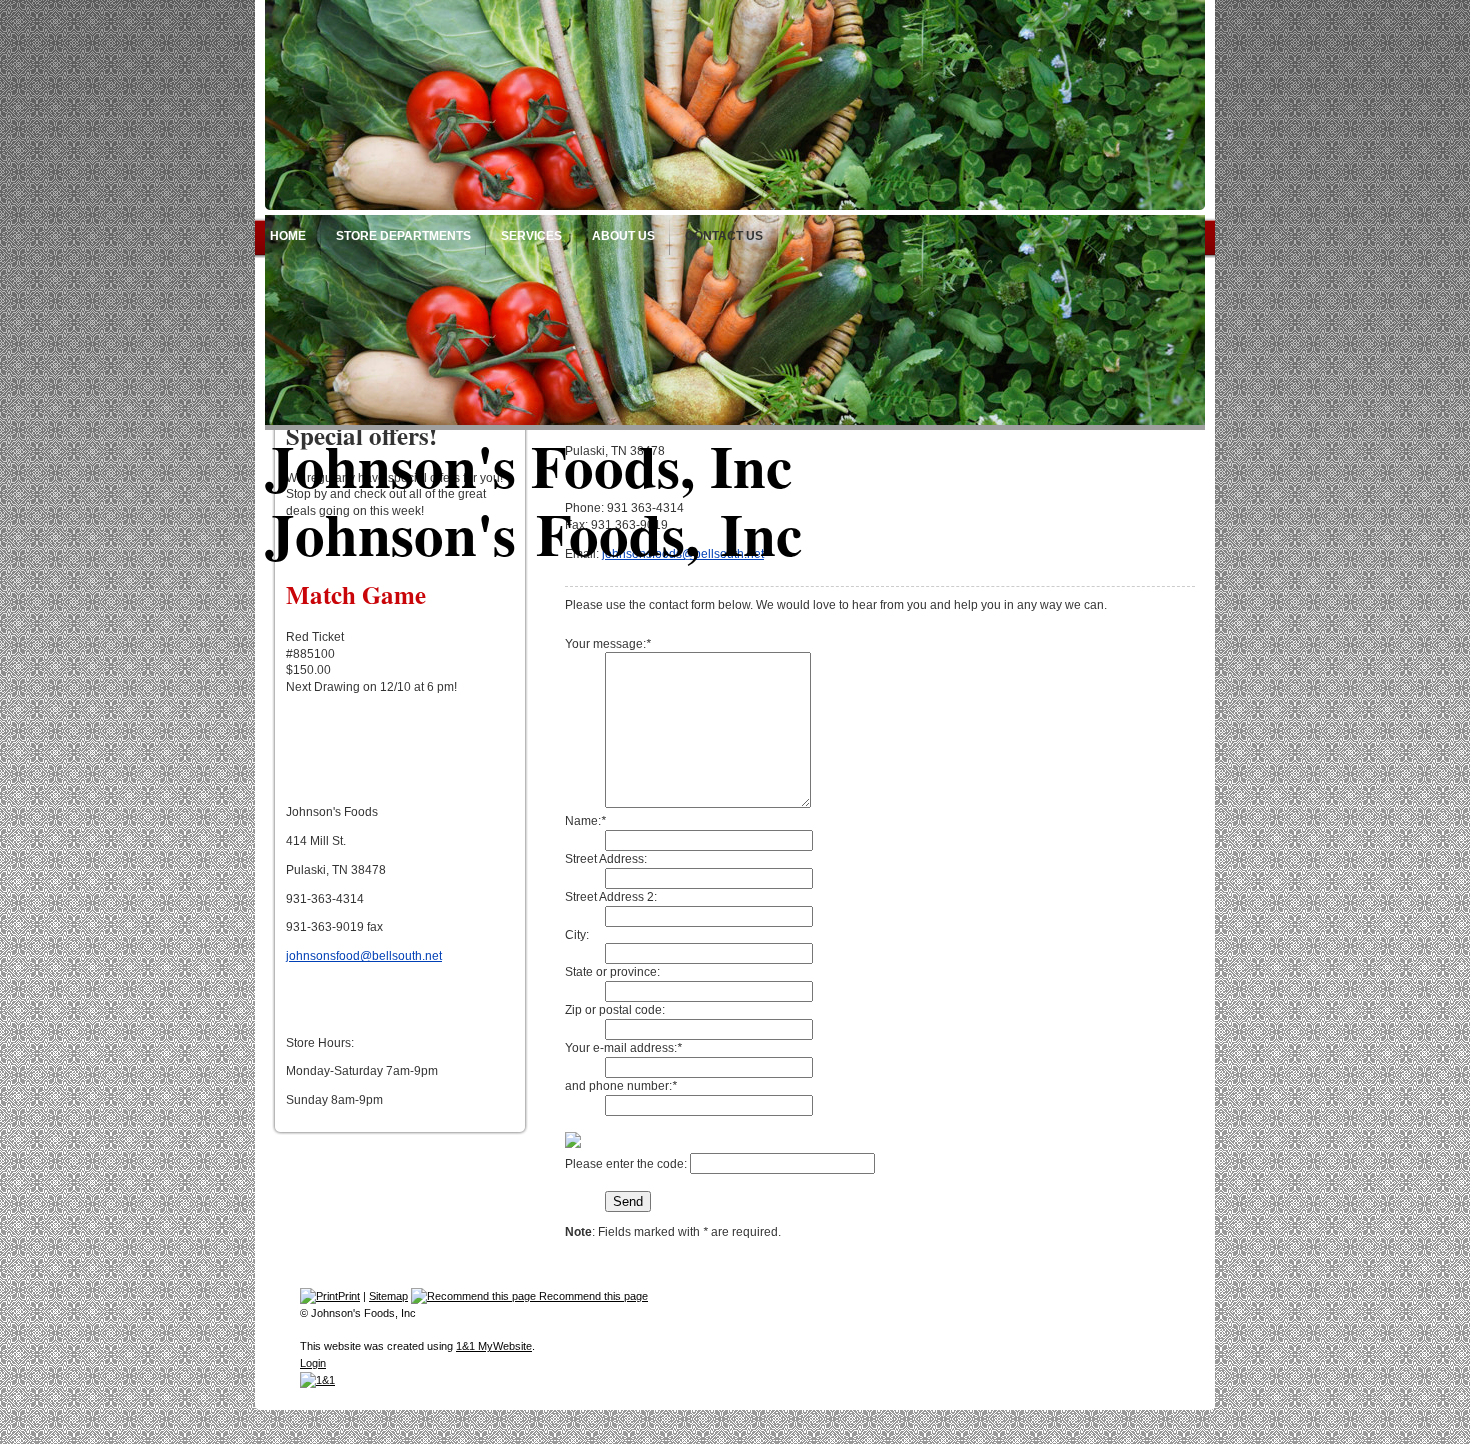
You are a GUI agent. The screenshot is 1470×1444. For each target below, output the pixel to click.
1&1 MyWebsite (494, 1346)
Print (349, 1296)
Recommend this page (592, 1296)
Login (313, 1363)
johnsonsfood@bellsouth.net (364, 956)
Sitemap (388, 1296)
